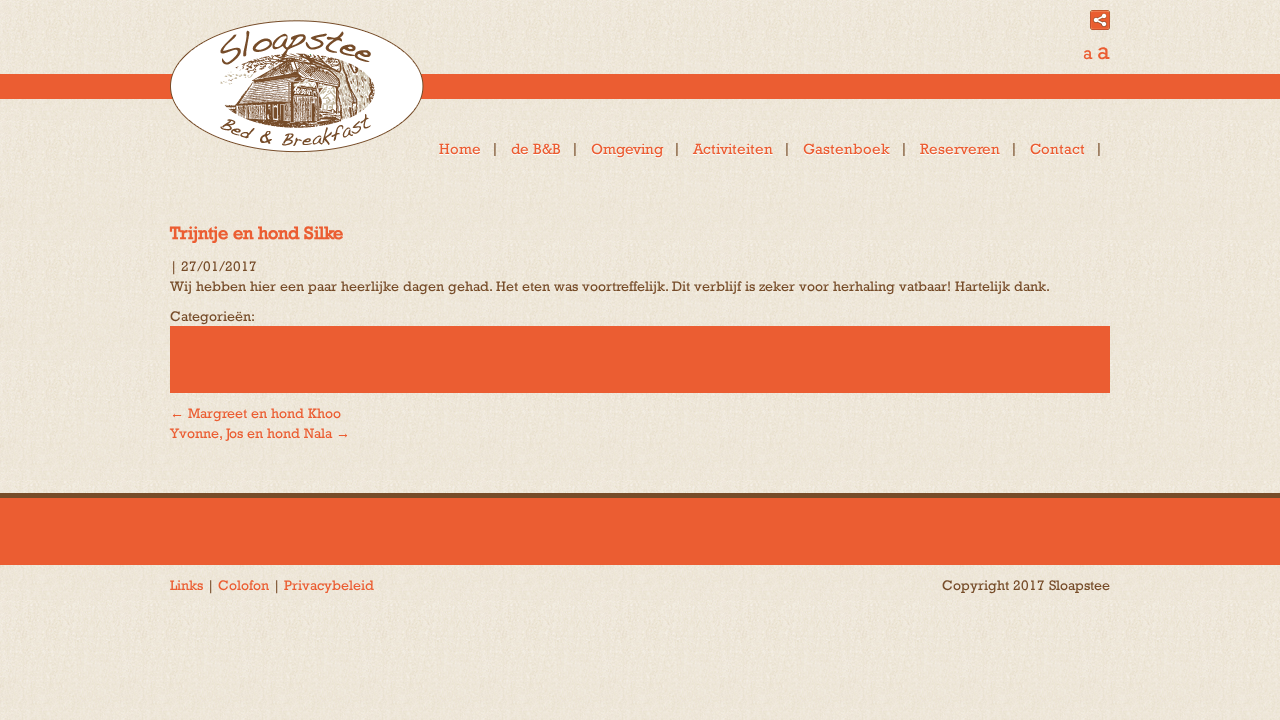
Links (186, 585)
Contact (1057, 148)
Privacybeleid (329, 585)
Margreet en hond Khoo (255, 413)
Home (460, 148)
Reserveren (960, 148)
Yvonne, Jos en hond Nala (260, 433)
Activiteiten (733, 148)
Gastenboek (846, 148)
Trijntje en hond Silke (256, 232)
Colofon (243, 585)
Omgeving (627, 148)
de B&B (536, 148)
